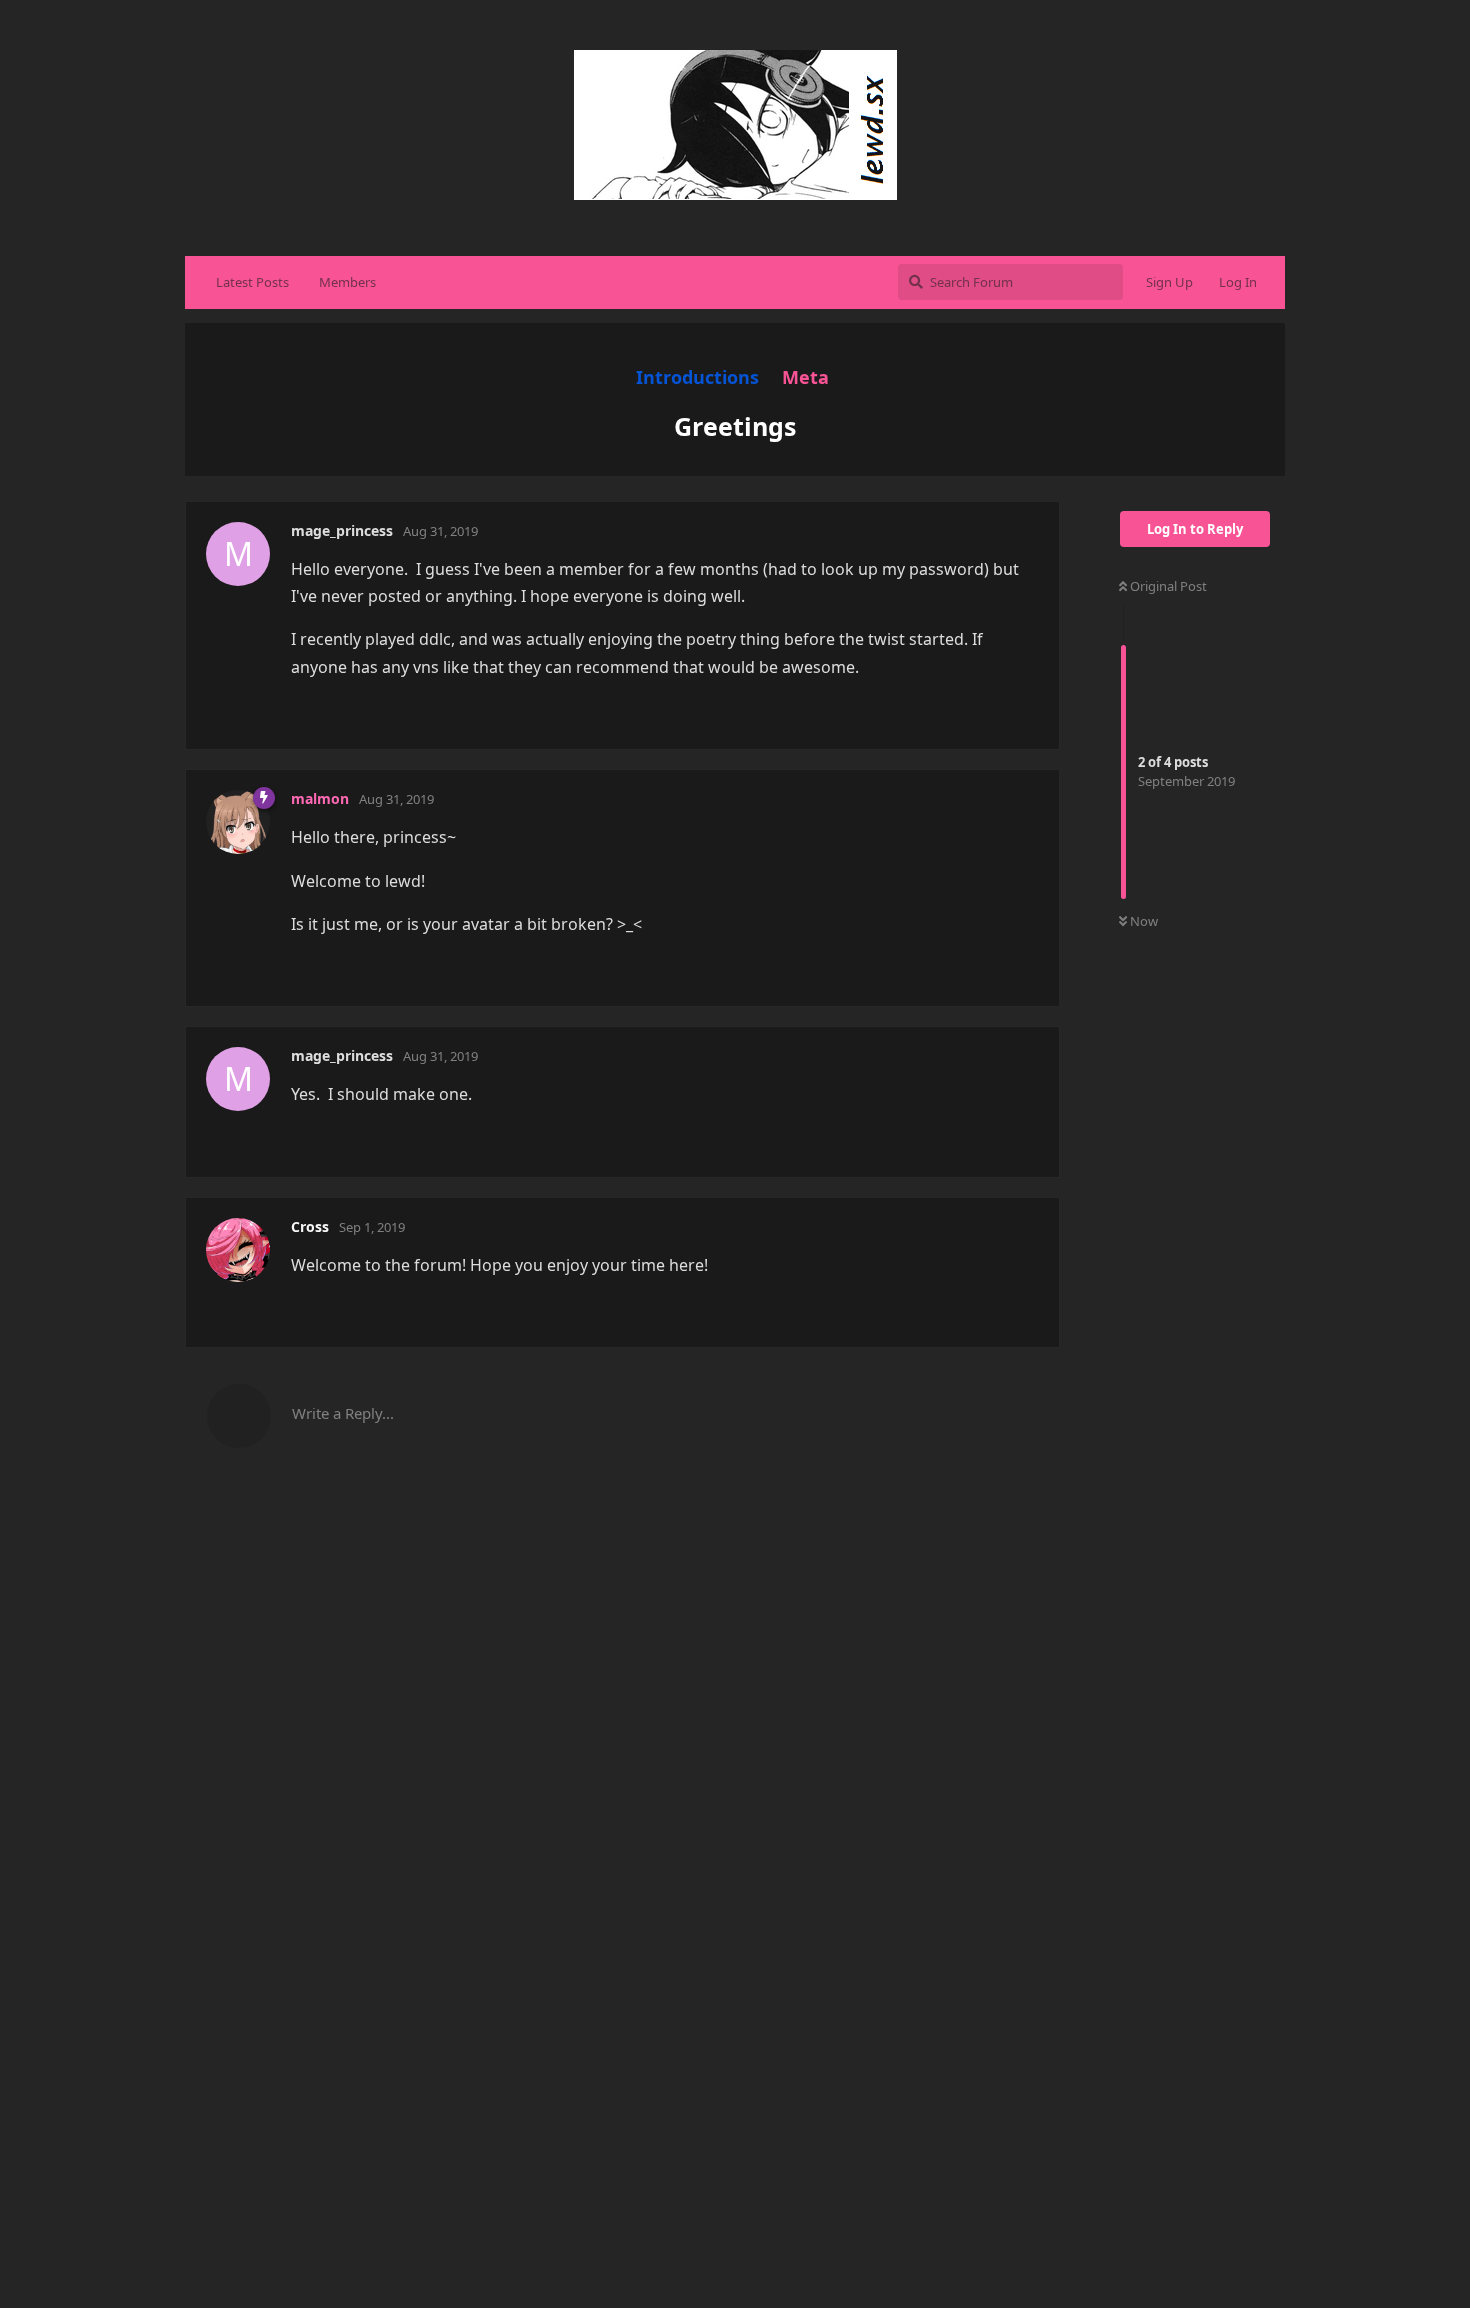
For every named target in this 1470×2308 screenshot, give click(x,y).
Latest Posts (252, 282)
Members (347, 282)
